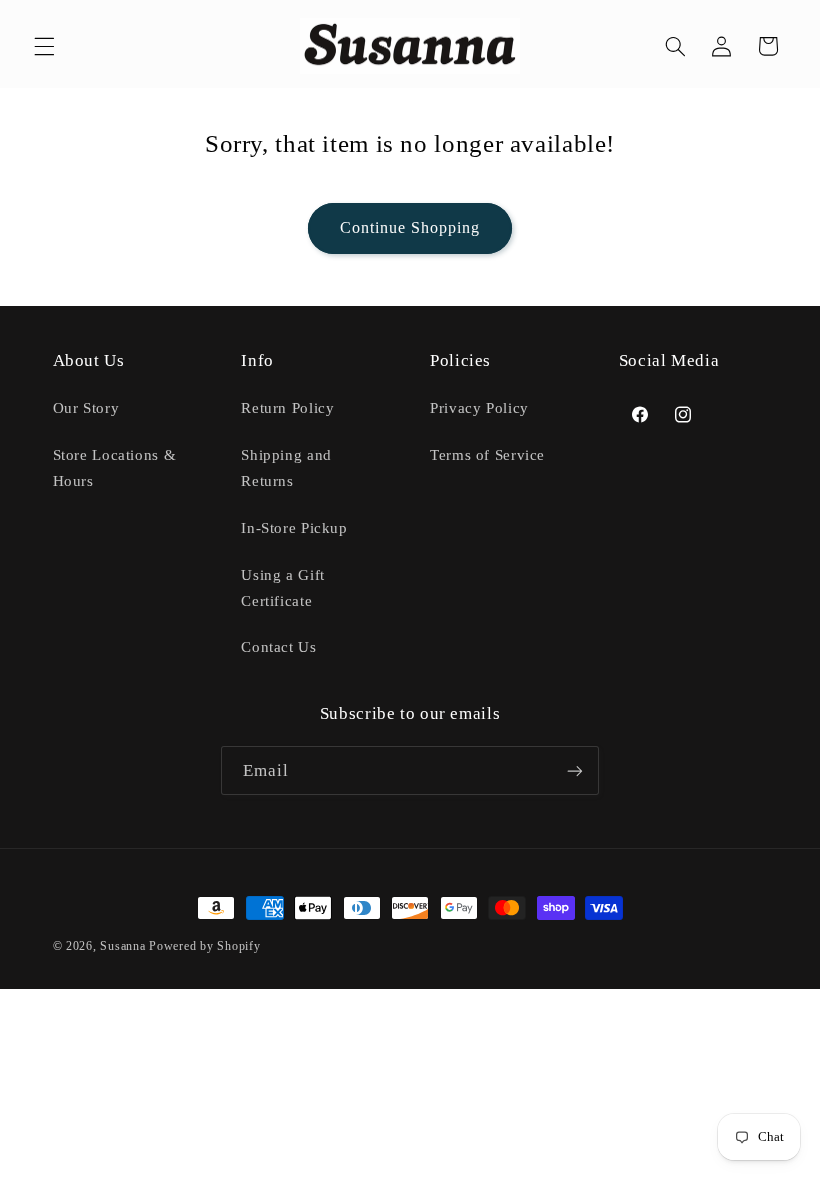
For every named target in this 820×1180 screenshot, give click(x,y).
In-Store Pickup (294, 528)
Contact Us (278, 647)
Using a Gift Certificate (283, 588)
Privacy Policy (479, 408)
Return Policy (287, 408)
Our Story (86, 408)
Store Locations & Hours (115, 468)
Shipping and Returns (286, 468)
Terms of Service (487, 455)
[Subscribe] (575, 770)
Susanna (124, 946)
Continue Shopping (410, 227)
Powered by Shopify (204, 946)
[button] (44, 46)
